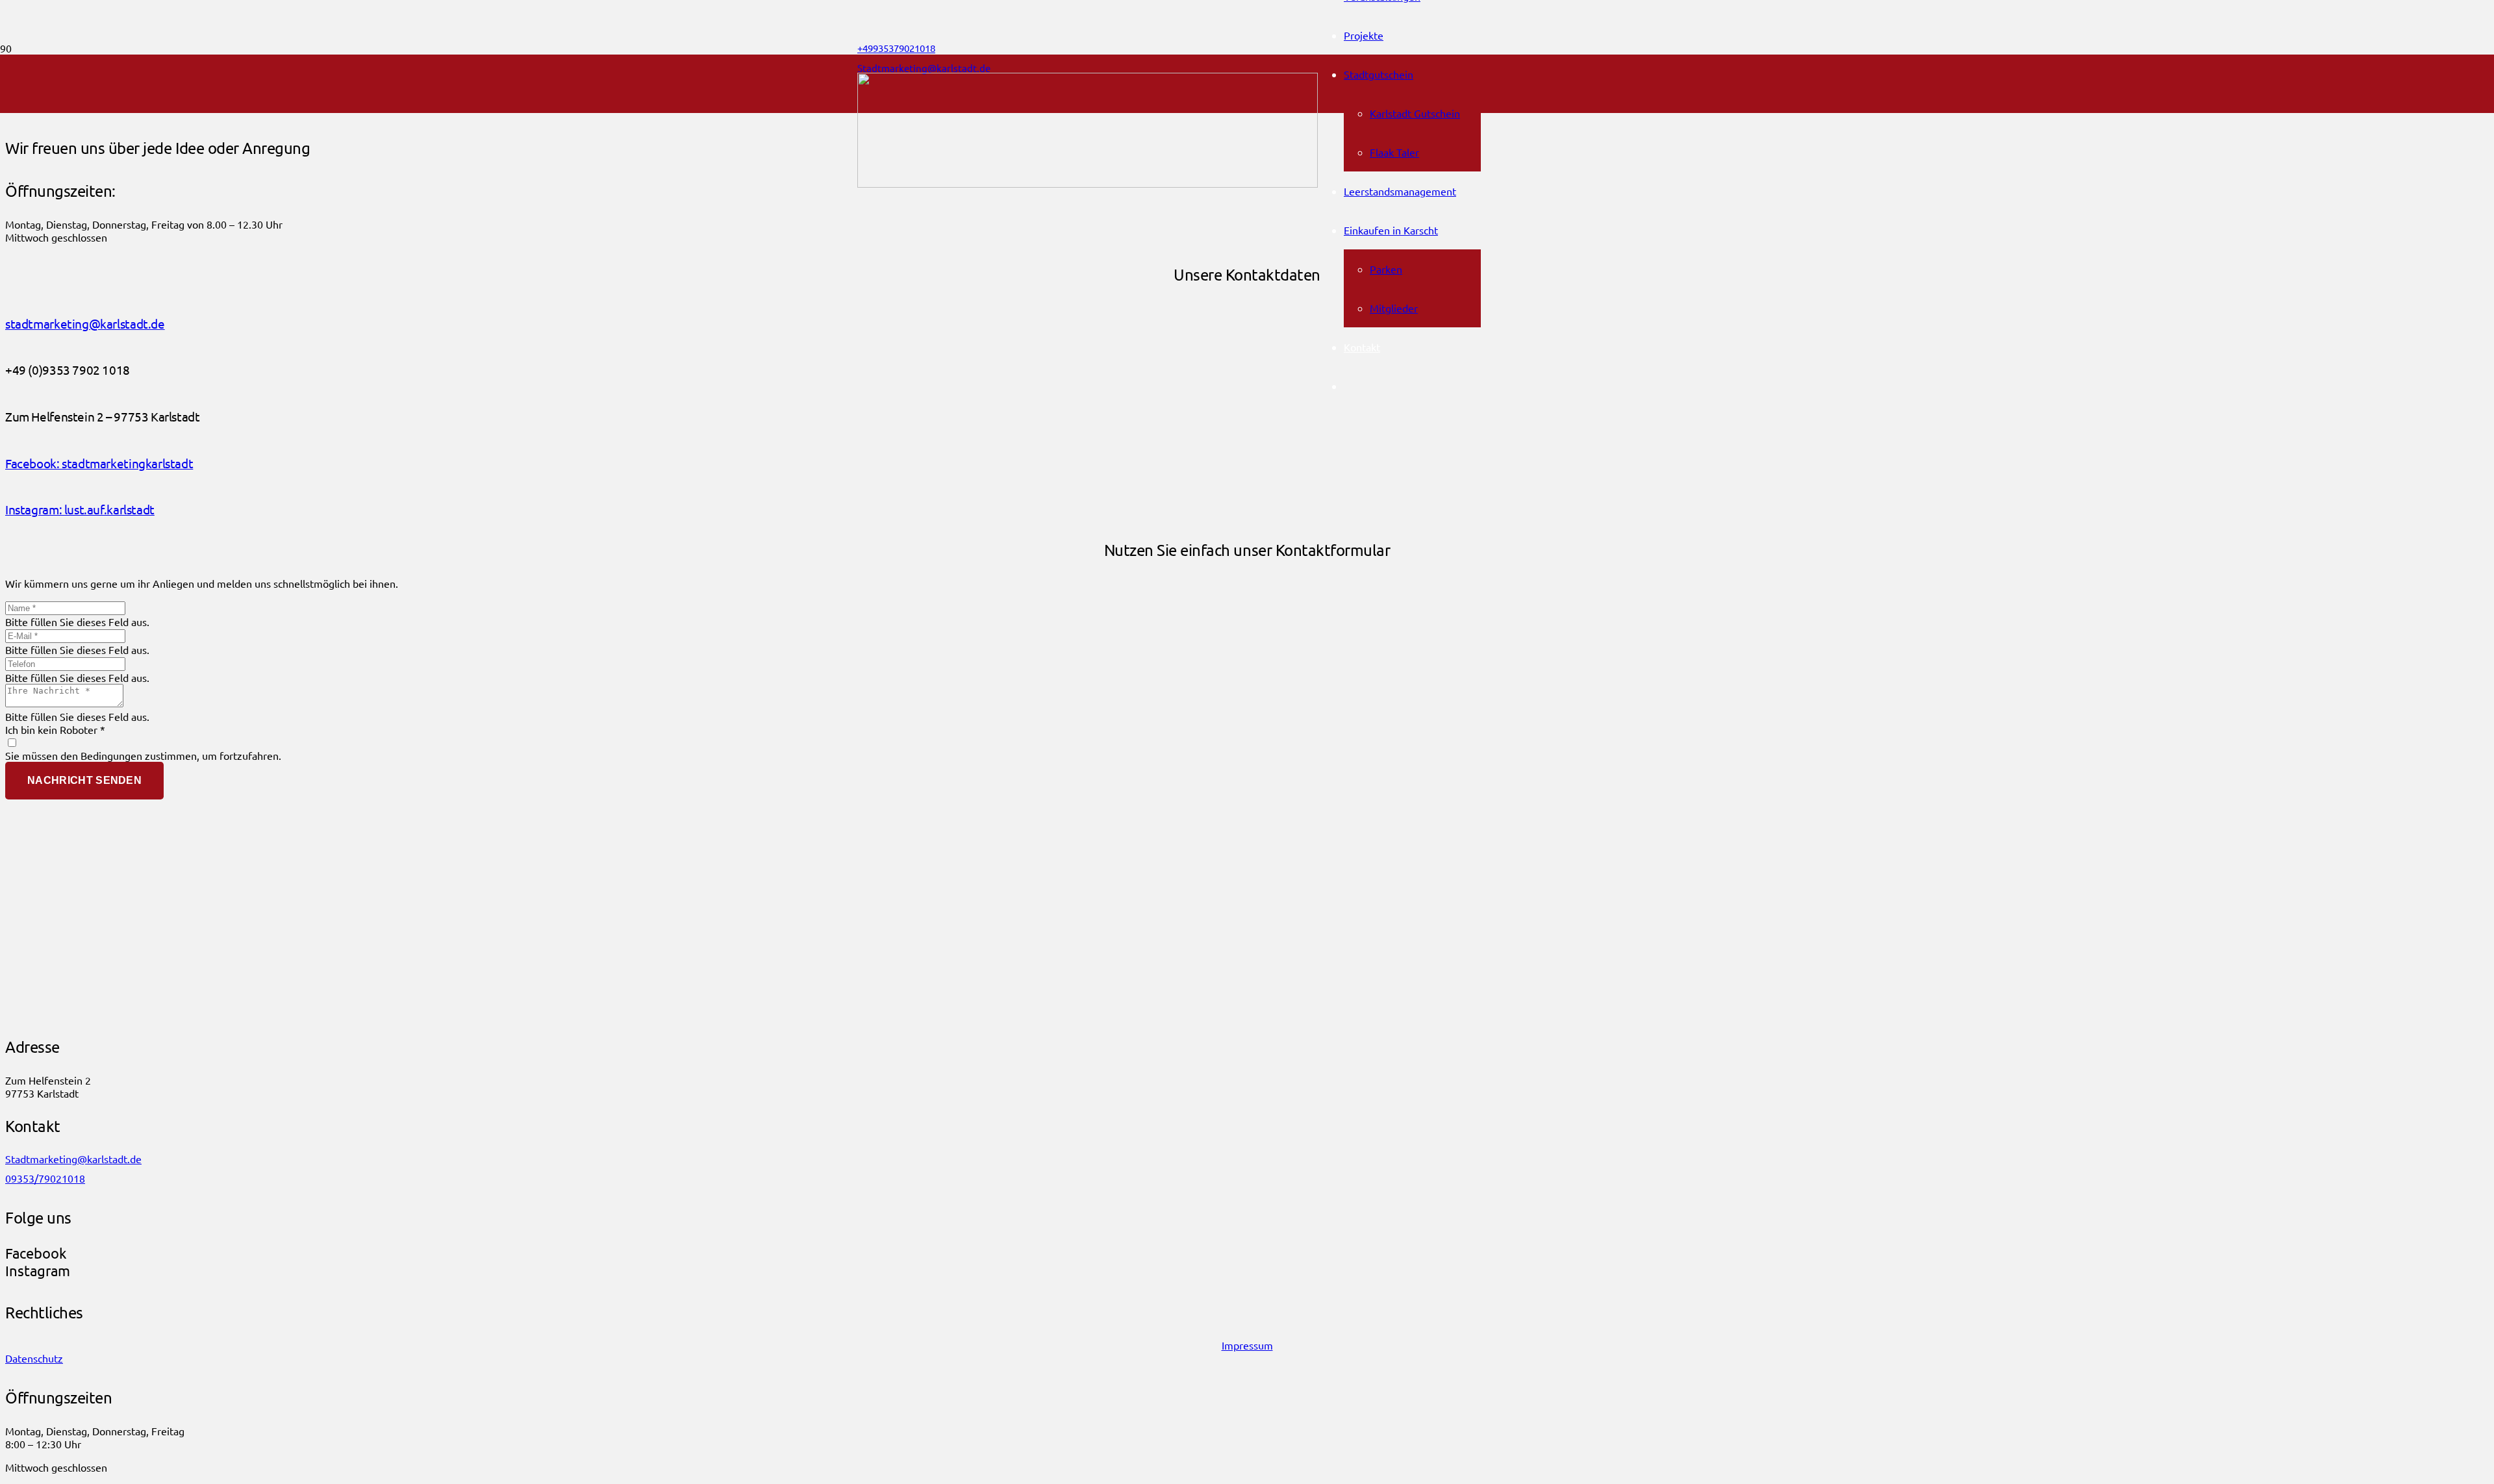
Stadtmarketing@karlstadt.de (73, 1159)
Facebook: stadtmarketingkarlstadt (99, 463)
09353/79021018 (45, 1178)
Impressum (1247, 1345)
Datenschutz (34, 1358)
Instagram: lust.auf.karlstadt (80, 509)
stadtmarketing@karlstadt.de (85, 323)
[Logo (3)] (1088, 183)
